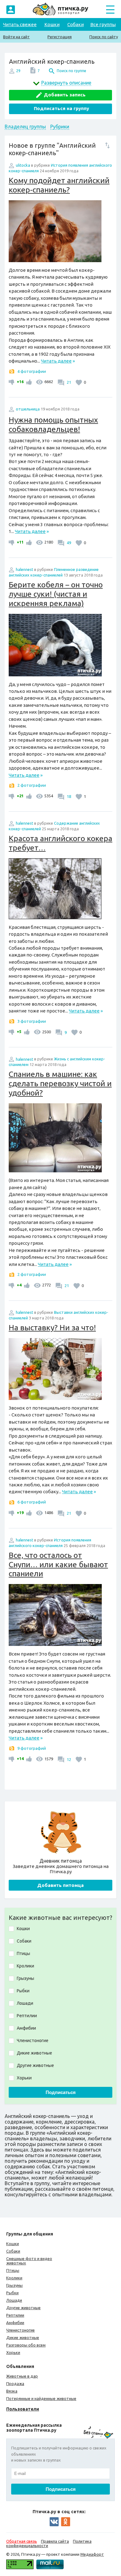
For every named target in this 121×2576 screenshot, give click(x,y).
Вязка (12, 2391)
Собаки (76, 24)
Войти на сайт (16, 37)
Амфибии (15, 2323)
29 (18, 71)
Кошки (52, 24)
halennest (25, 569)
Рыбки (12, 2293)
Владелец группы (25, 127)
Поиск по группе (72, 71)
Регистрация (60, 37)
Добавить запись (65, 95)
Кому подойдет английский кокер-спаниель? (59, 185)
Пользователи (23, 2409)
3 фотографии (32, 1021)
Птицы (13, 2270)
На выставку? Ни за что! (52, 1327)
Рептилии (15, 2315)
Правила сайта (55, 2541)
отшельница (28, 409)
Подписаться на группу (61, 108)
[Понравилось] (28, 382)
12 (68, 1759)
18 (68, 796)
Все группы (103, 24)
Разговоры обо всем (26, 2345)
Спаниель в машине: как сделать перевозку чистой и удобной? (60, 1083)
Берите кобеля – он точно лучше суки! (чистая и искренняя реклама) (56, 594)
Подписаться (61, 2092)
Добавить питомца (60, 1885)
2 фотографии (32, 785)
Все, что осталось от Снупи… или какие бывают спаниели (58, 1564)
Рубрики (60, 127)
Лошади (14, 2300)
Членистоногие (20, 2330)
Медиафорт (92, 2554)
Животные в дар (22, 2376)
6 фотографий (32, 1502)
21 (68, 382)
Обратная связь (22, 2541)
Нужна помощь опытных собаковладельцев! (53, 424)
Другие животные (23, 2308)
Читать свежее (20, 24)
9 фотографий (32, 1748)
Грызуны (14, 2285)
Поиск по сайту (104, 37)
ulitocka (23, 165)
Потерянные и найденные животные (41, 2398)
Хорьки (13, 2352)
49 (68, 543)
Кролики (14, 2278)
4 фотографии (32, 371)
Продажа (15, 2384)
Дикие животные (23, 2337)
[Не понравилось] (12, 382)
